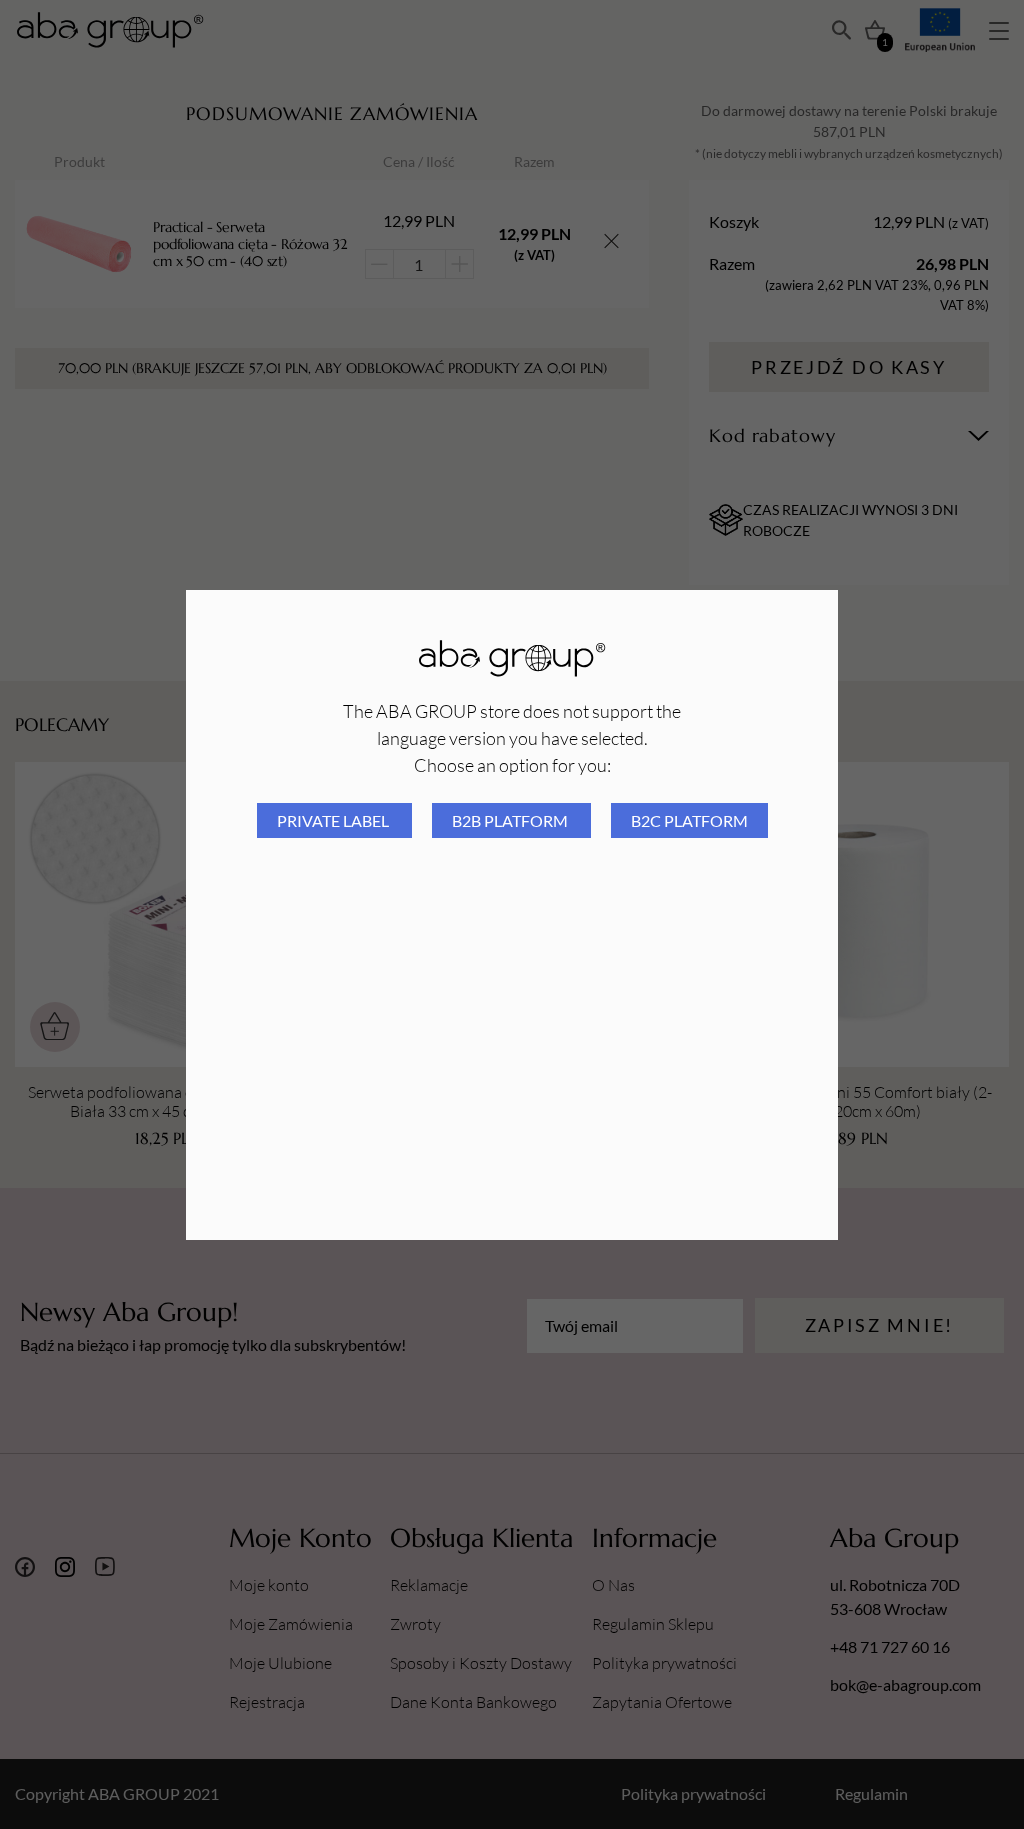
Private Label (334, 820)
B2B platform (511, 820)
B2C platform (689, 820)
